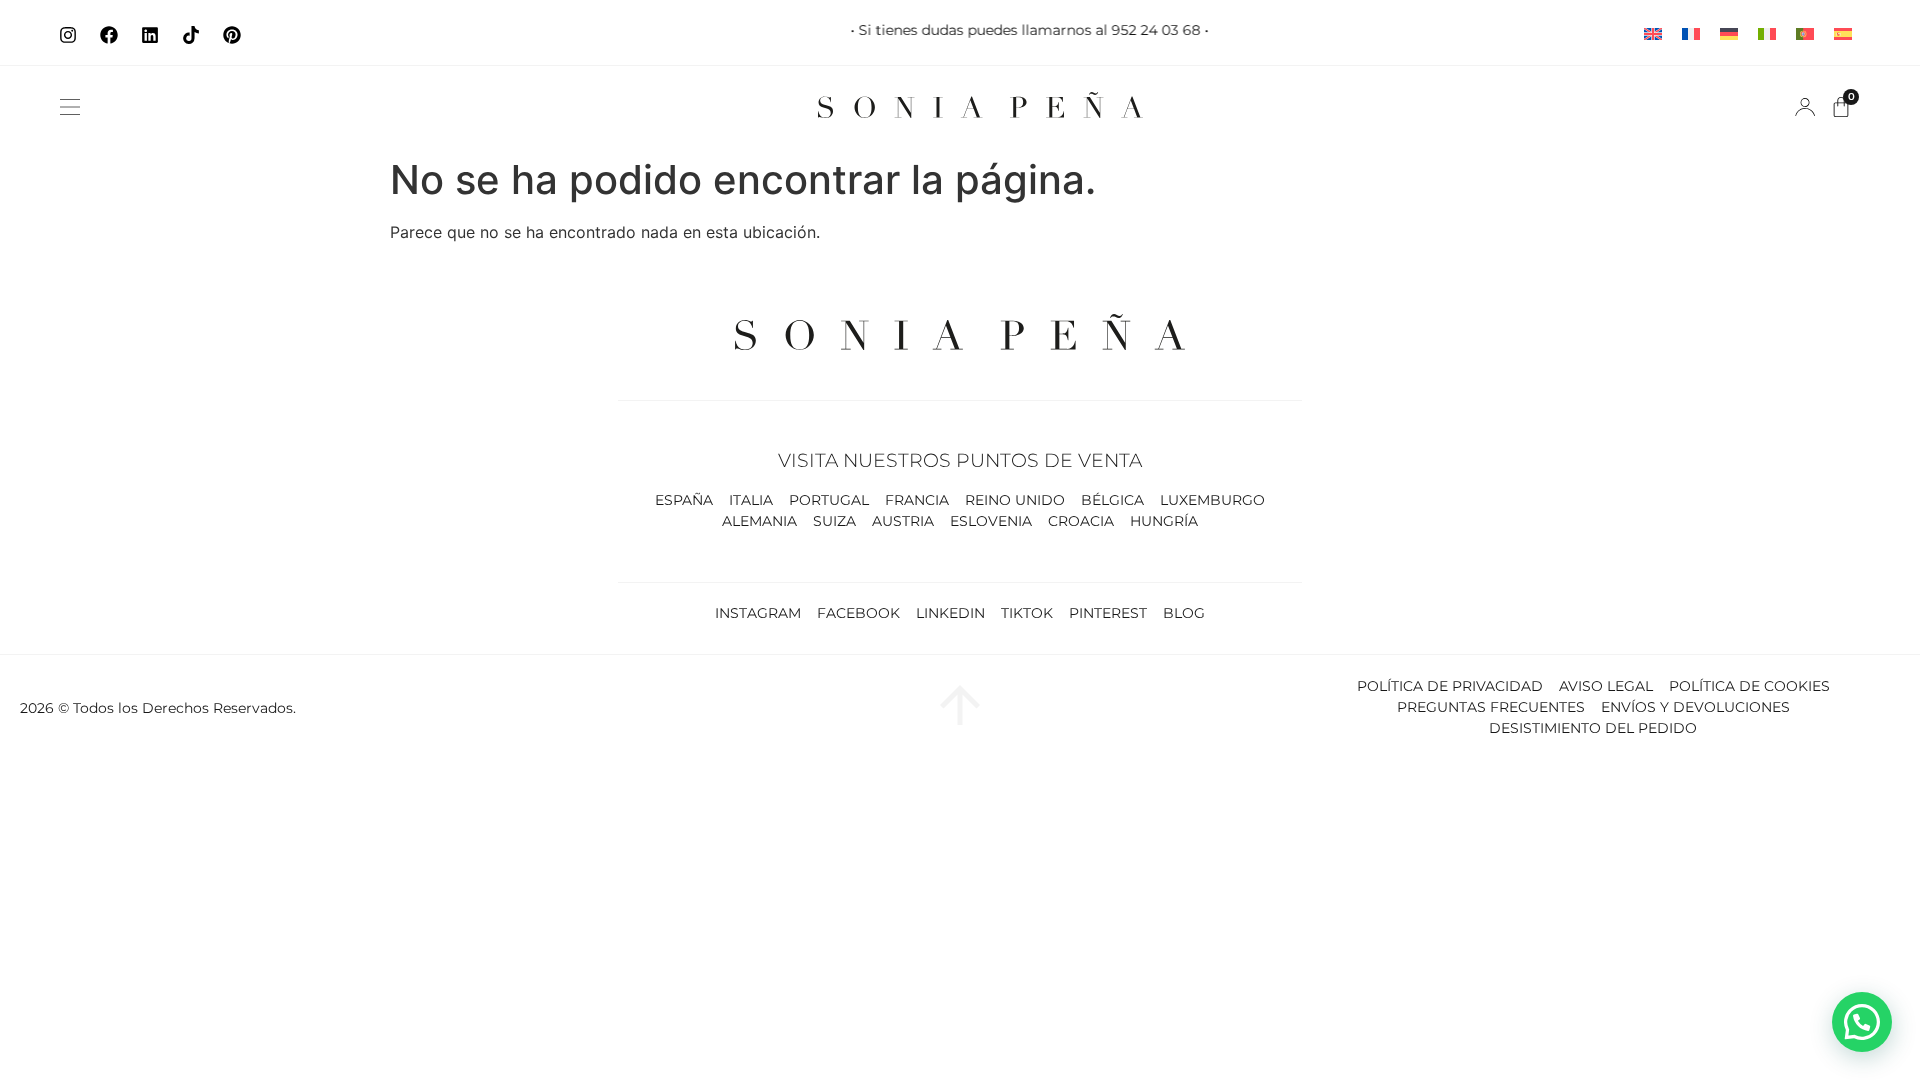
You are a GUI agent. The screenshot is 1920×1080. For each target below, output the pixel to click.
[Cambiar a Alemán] (1729, 32)
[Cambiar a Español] (1843, 32)
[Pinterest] (232, 35)
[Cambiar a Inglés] (1653, 32)
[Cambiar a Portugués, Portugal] (1805, 32)
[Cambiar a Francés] (1691, 32)
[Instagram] (68, 35)
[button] (70, 107)
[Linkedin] (150, 35)
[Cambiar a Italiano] (1767, 32)
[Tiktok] (191, 35)
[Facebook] (109, 35)
